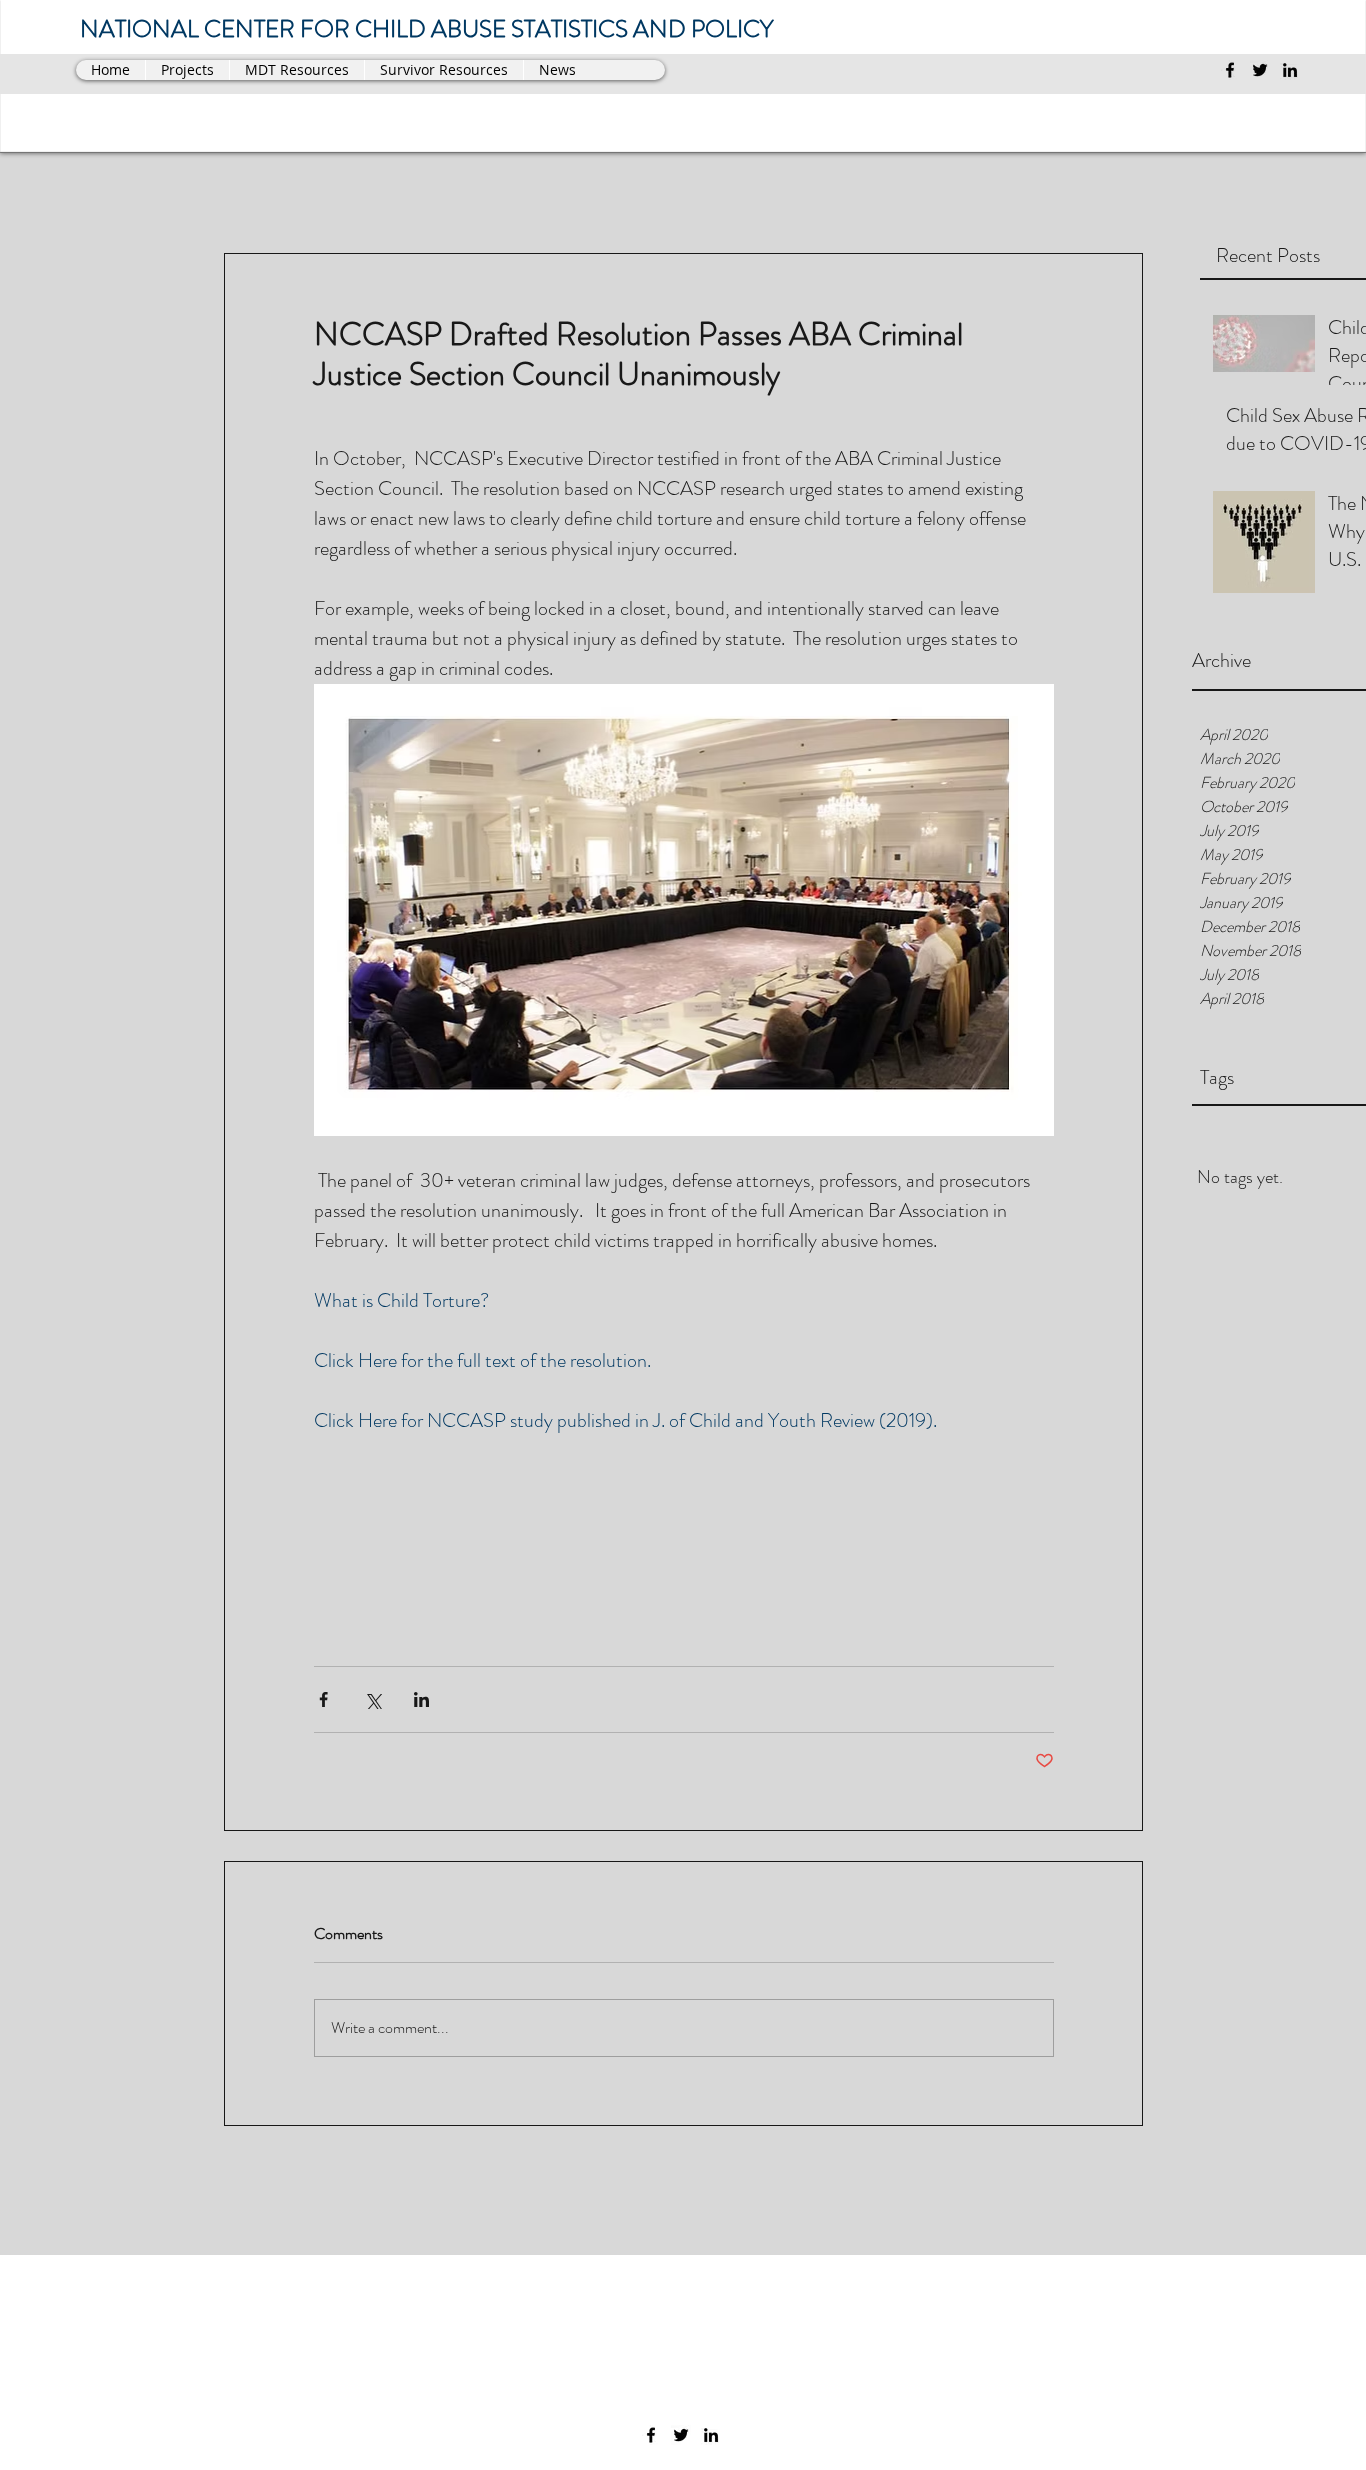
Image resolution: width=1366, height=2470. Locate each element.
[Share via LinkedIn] (421, 1699)
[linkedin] (1290, 70)
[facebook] (1230, 70)
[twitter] (1260, 70)
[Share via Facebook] (323, 1699)
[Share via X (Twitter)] (372, 1699)
